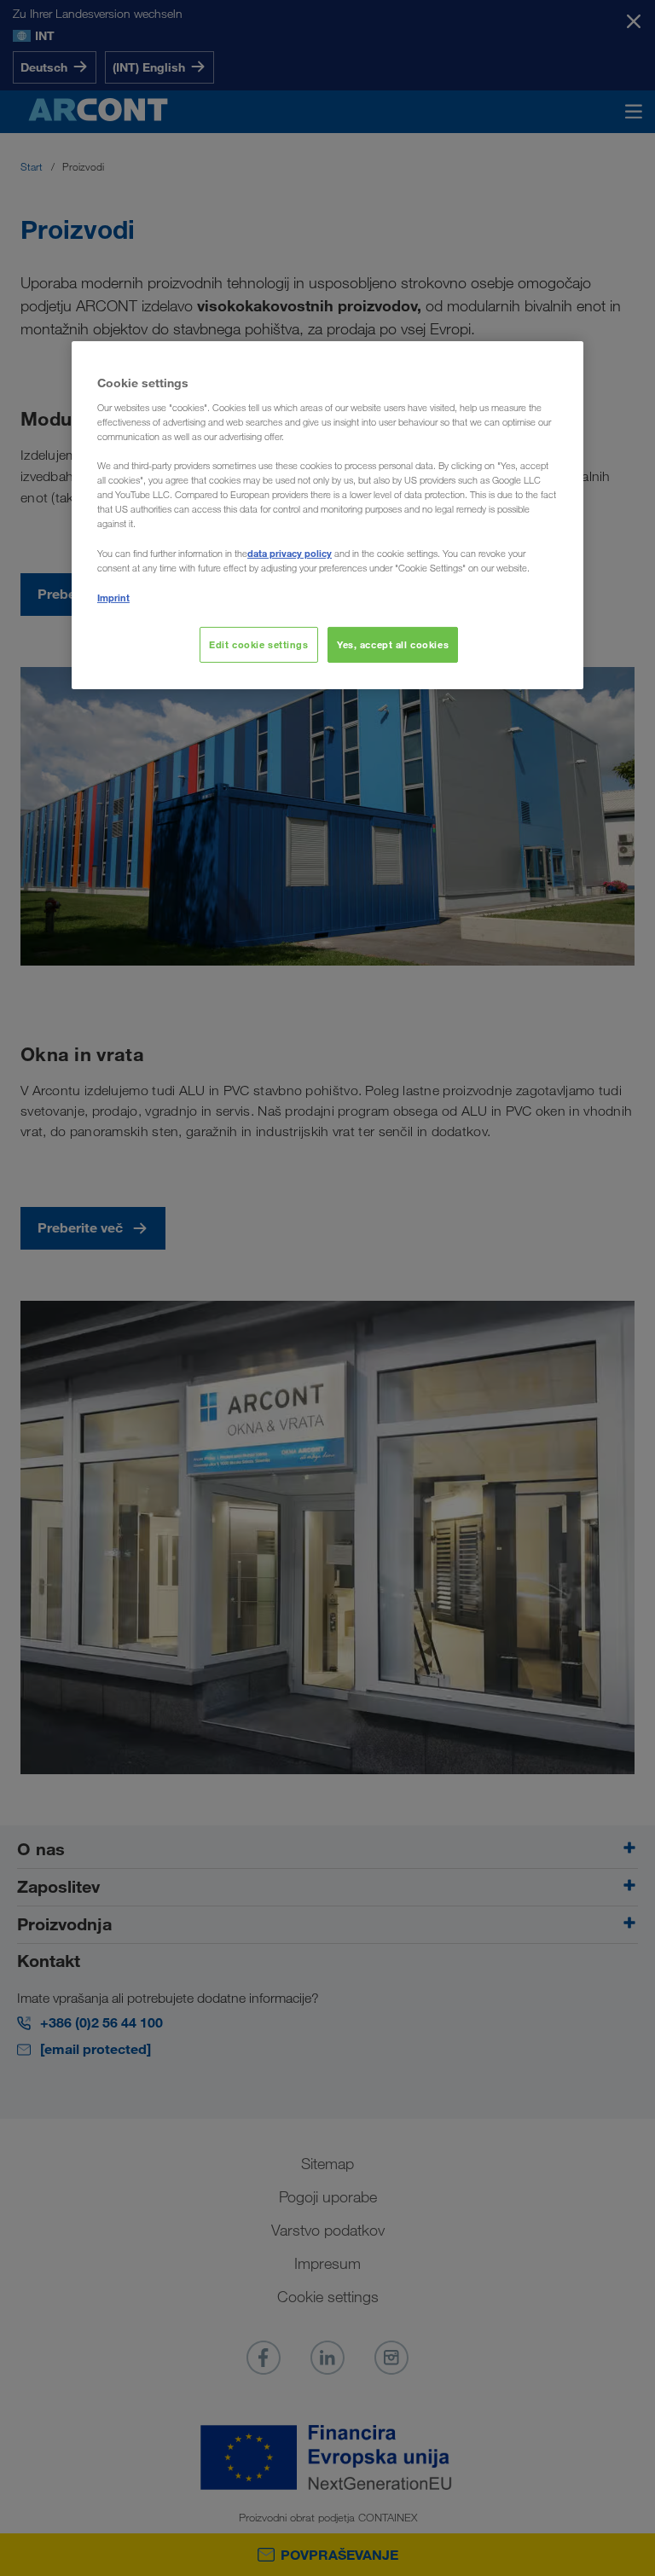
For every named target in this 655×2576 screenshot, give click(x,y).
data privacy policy (290, 553)
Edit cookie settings (258, 644)
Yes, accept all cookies (393, 644)
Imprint (113, 598)
